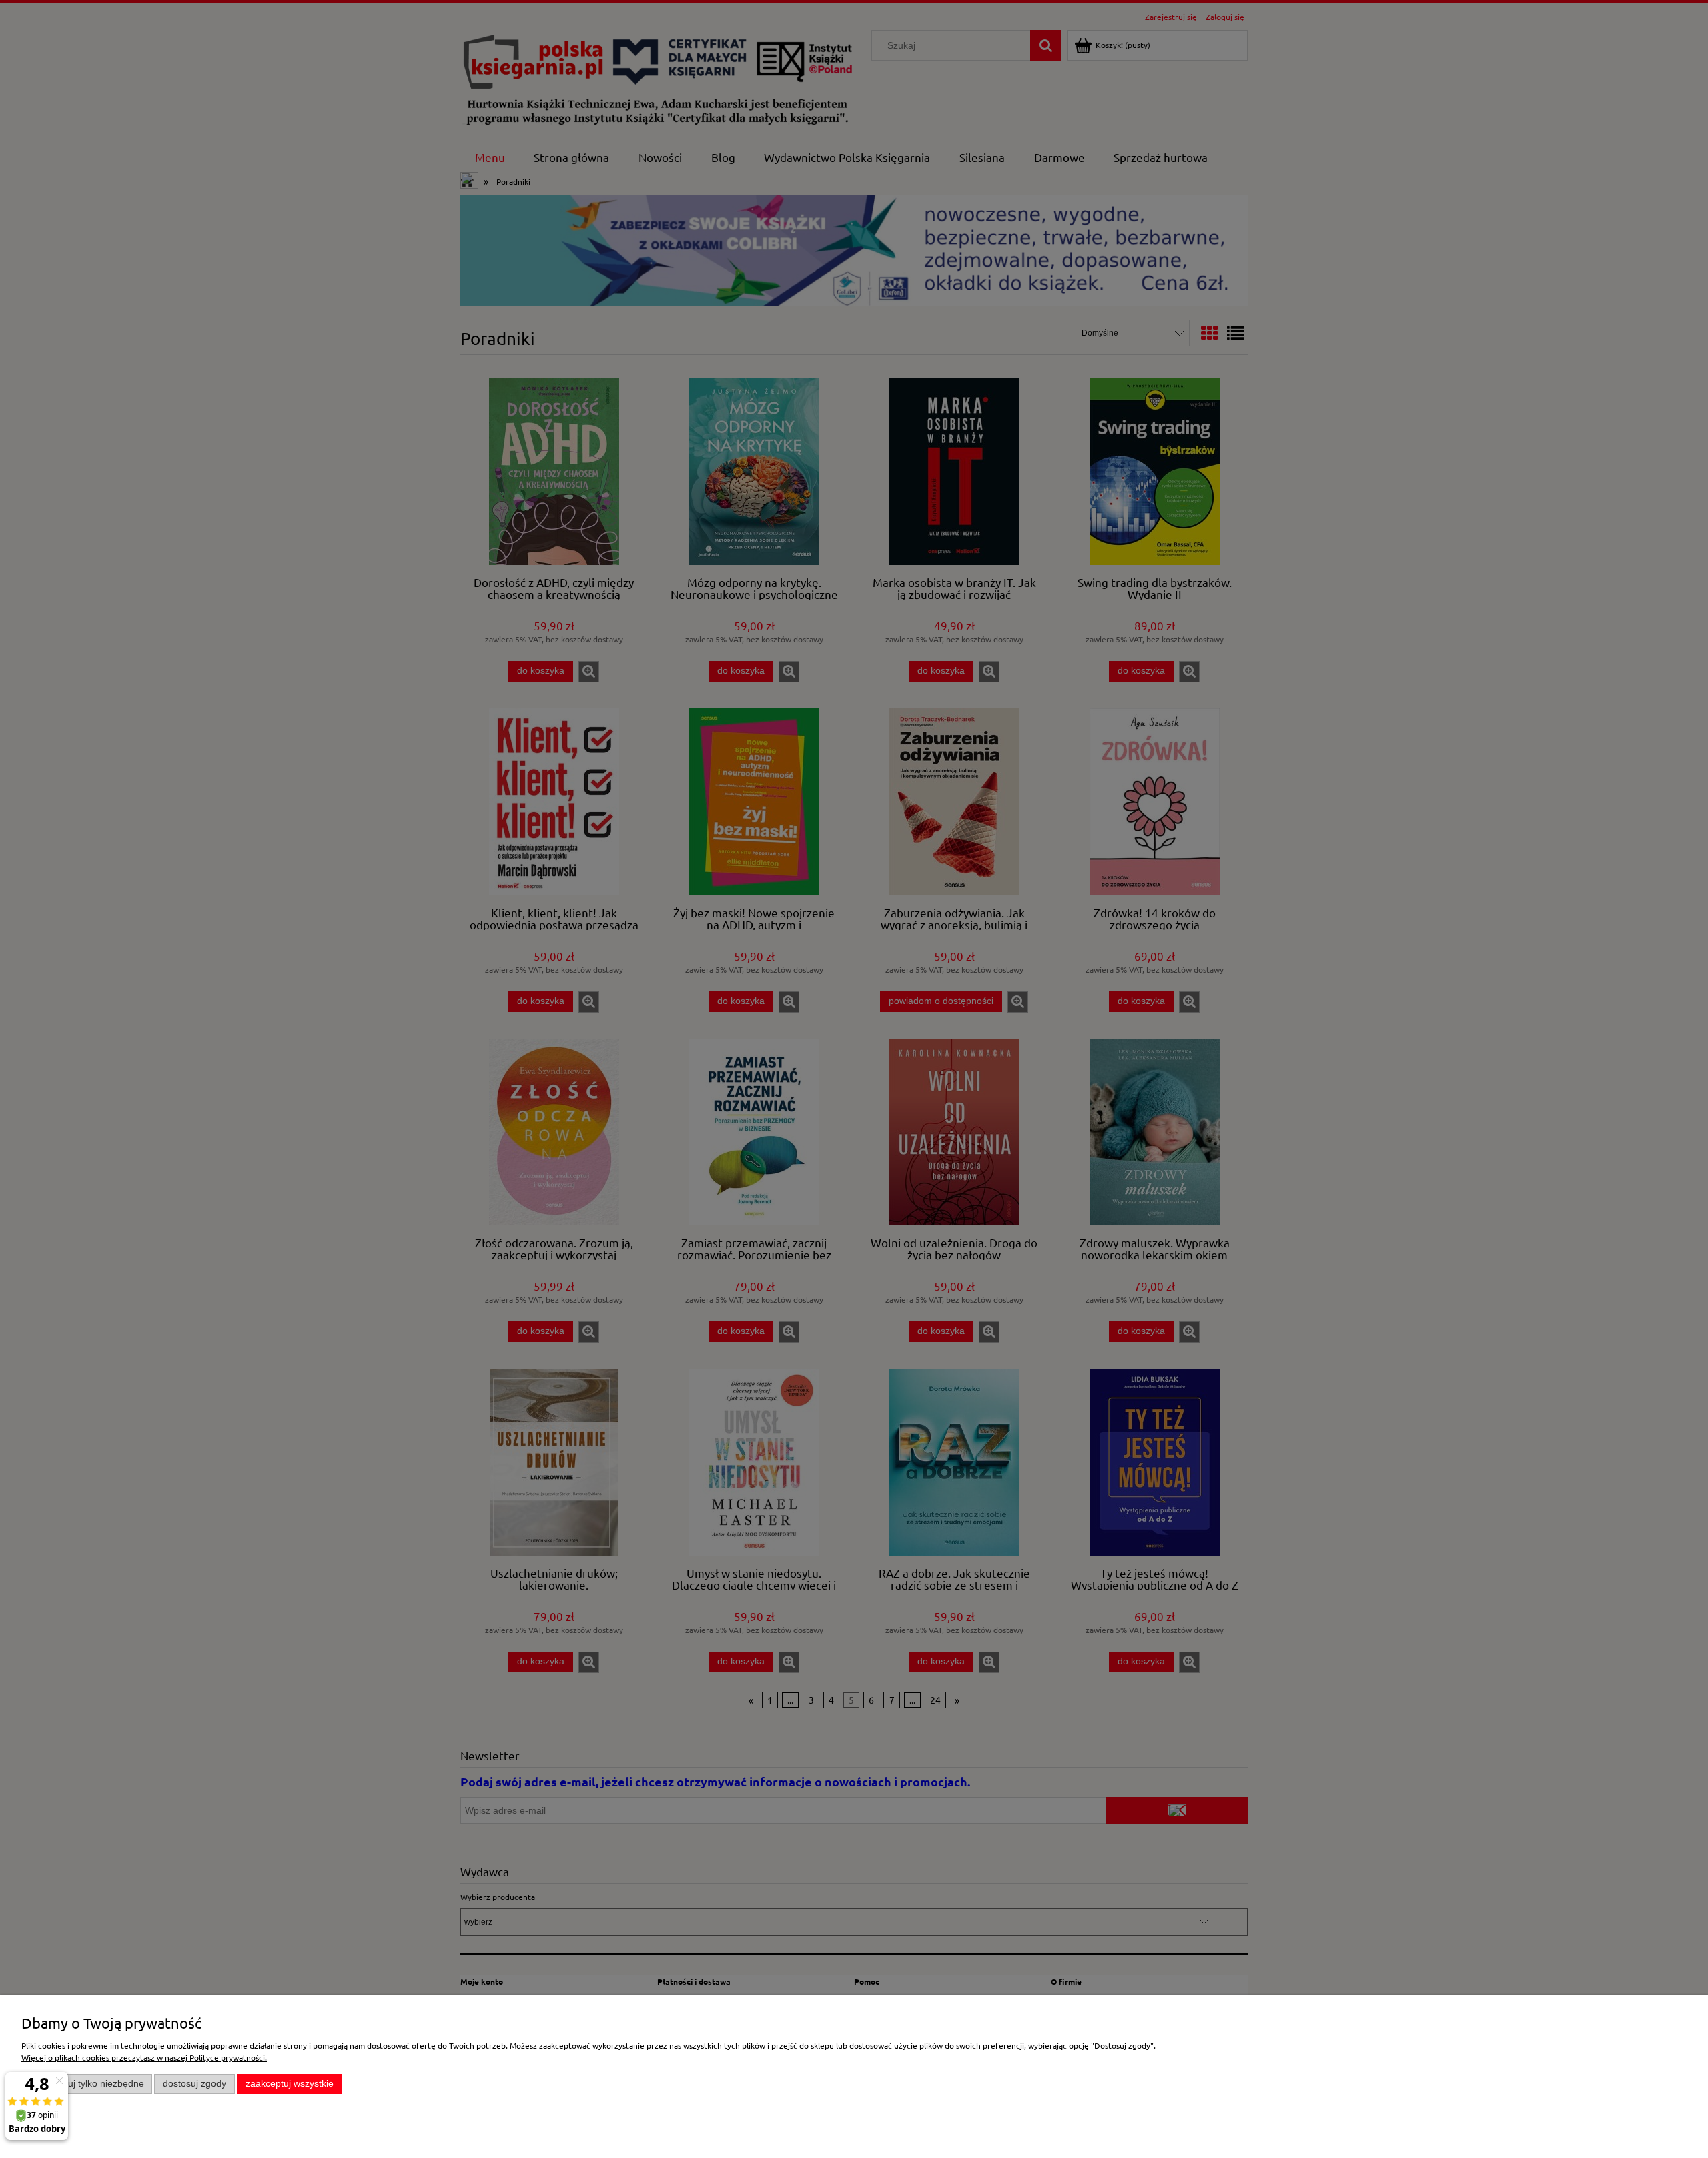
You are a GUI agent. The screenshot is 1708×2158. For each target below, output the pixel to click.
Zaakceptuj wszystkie (290, 2084)
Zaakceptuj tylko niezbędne (87, 2084)
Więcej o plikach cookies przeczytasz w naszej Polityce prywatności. (144, 2057)
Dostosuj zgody (194, 2084)
